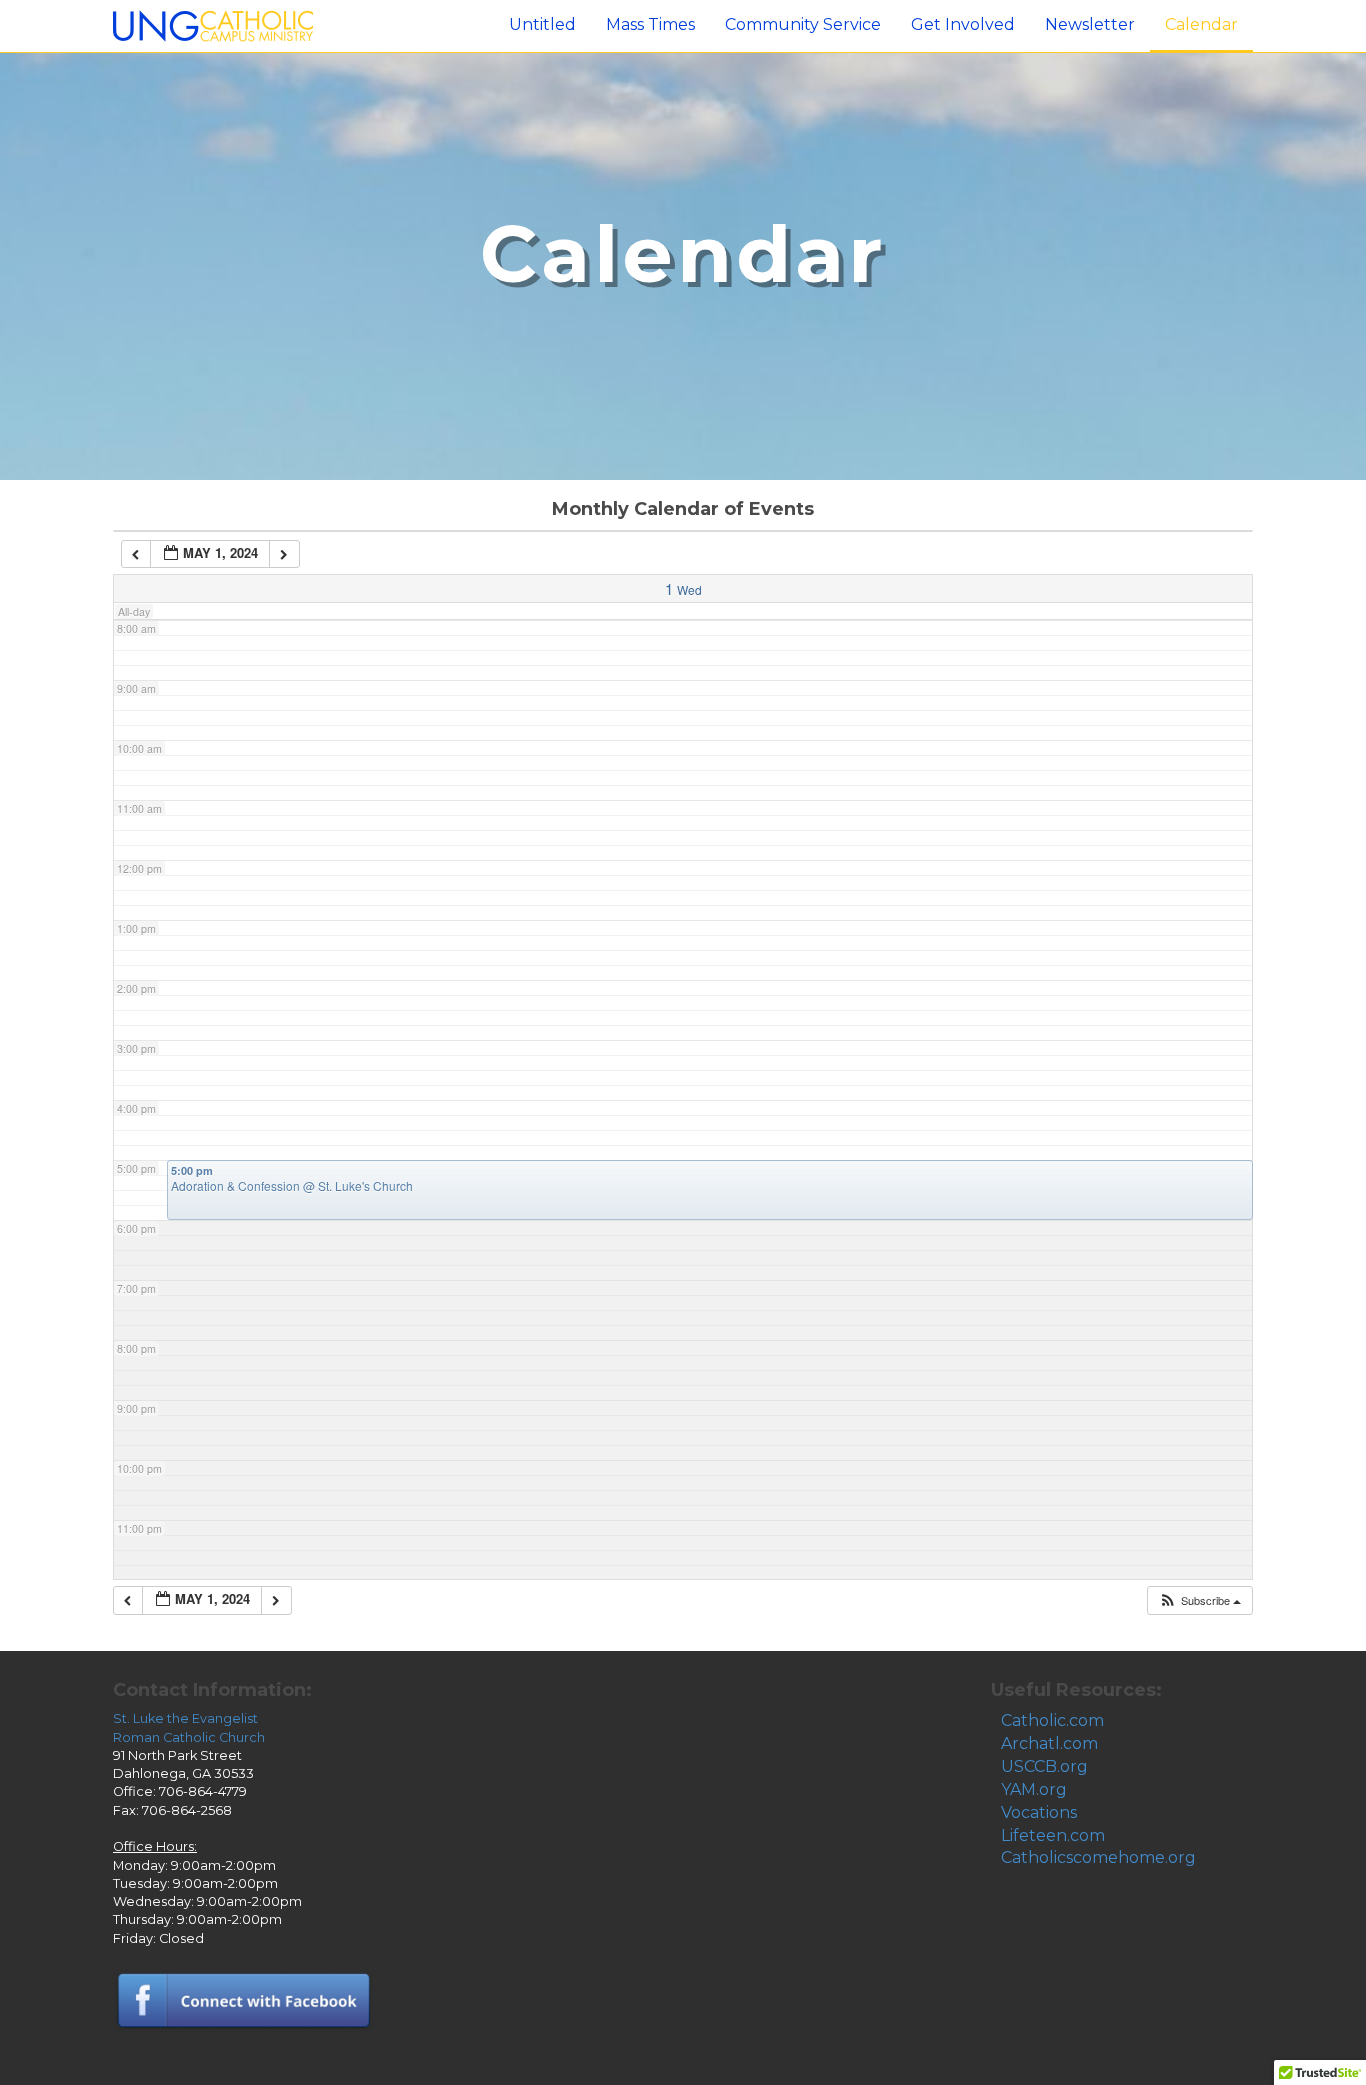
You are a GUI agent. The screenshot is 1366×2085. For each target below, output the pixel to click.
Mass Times (650, 24)
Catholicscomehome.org (1098, 1857)
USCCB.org (1044, 1766)
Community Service (803, 24)
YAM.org (1034, 1789)
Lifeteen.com (1053, 1835)
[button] (1199, 1600)
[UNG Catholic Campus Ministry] (213, 24)
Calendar (1201, 24)
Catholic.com (1052, 1720)
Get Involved (963, 24)
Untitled (542, 24)
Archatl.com (1049, 1743)
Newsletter (1090, 24)
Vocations (1039, 1812)
